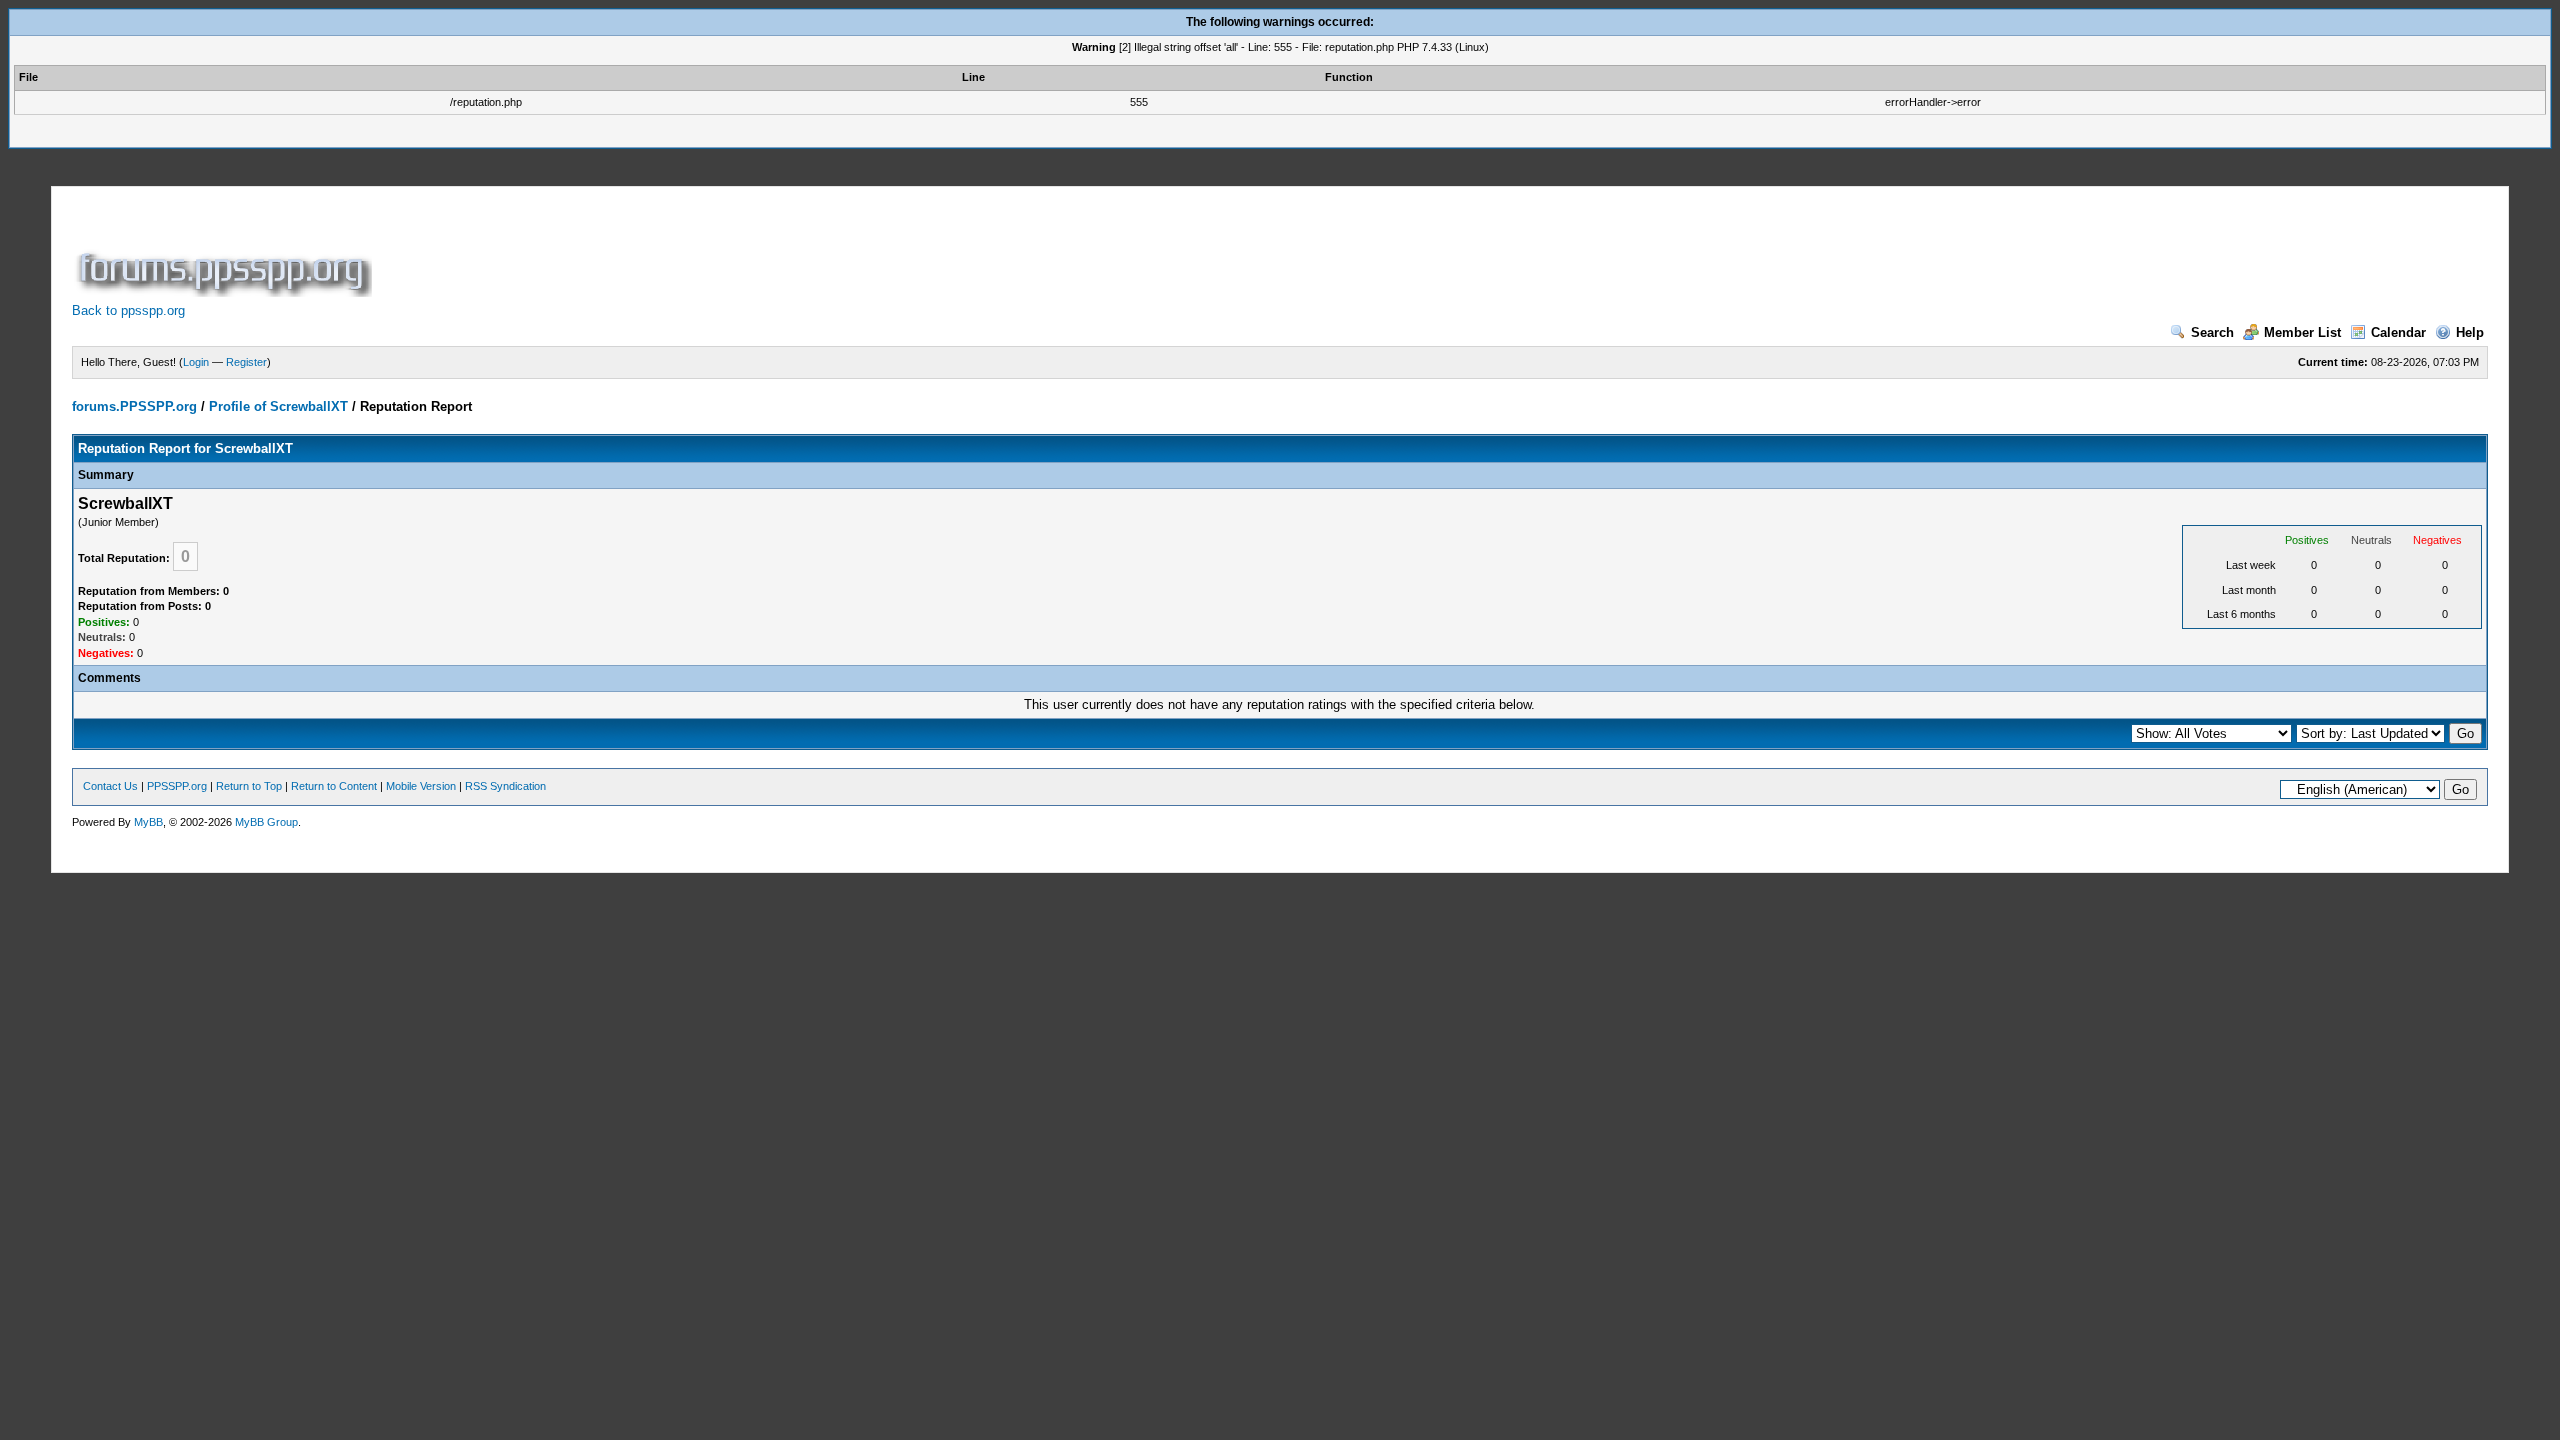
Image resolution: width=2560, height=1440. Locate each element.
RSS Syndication (505, 786)
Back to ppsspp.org (128, 310)
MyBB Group (266, 822)
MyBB (148, 822)
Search (2212, 332)
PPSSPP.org (177, 786)
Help (2470, 332)
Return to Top (249, 786)
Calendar (2398, 332)
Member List (2302, 332)
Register (246, 362)
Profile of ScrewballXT (278, 406)
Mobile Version (421, 786)
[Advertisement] (740, 252)
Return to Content (334, 786)
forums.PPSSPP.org (134, 406)
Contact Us (110, 786)
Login (196, 362)
